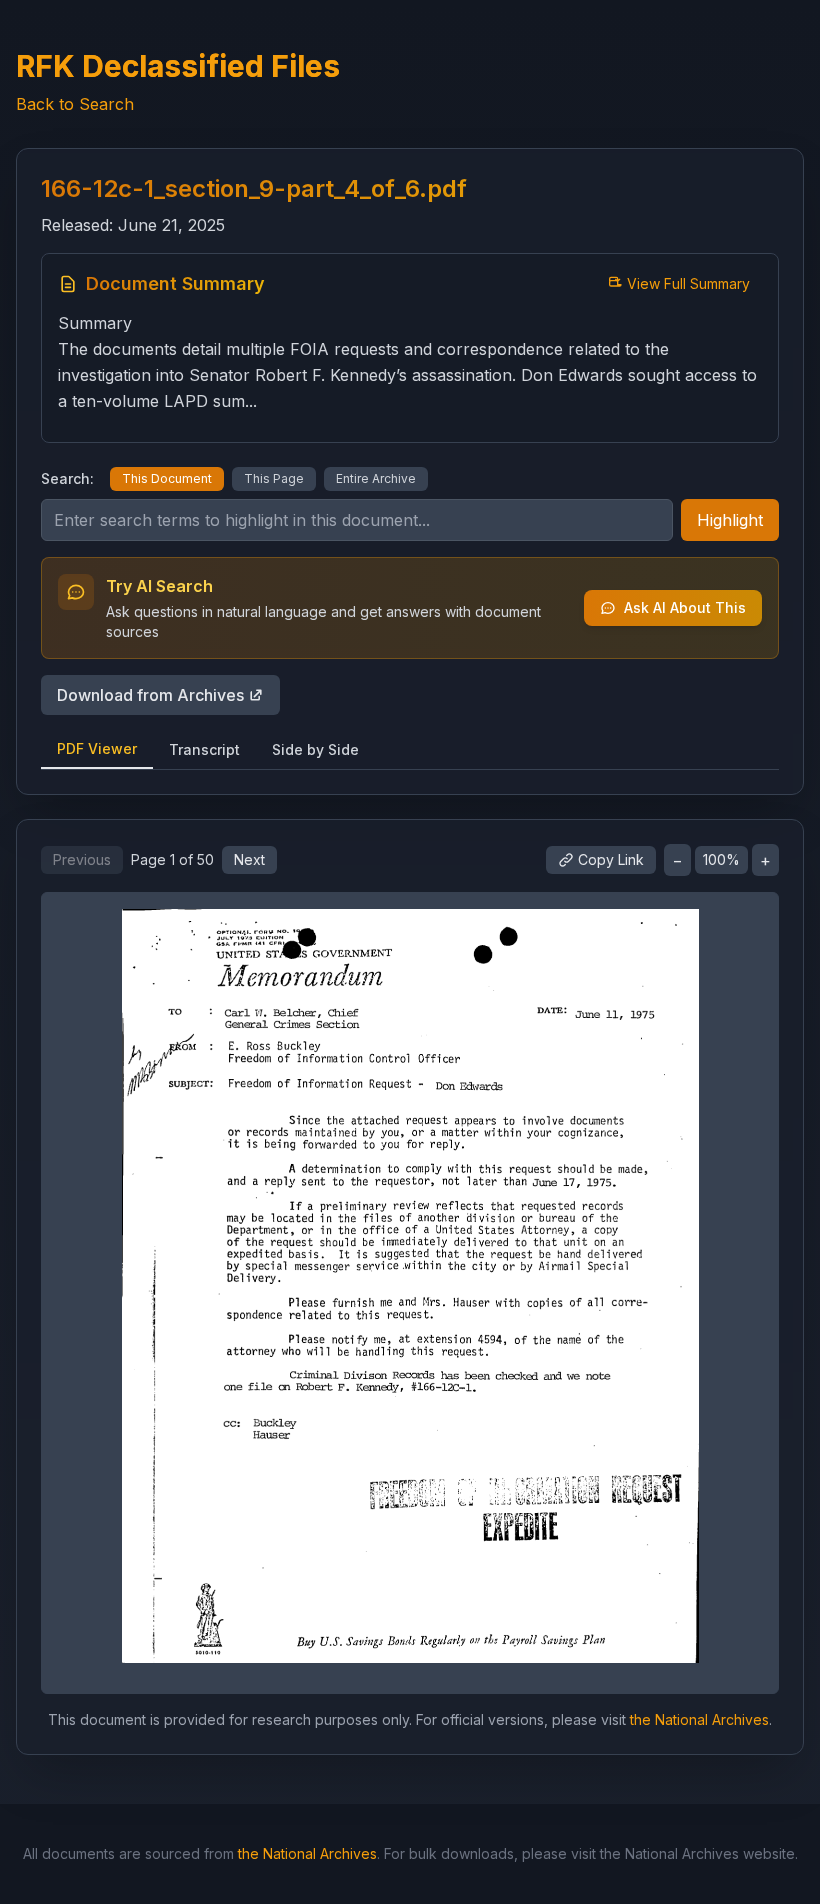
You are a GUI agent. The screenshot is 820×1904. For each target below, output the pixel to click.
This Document (167, 478)
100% (721, 859)
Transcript (204, 749)
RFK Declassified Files (178, 66)
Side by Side (315, 749)
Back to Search (75, 104)
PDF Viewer (97, 748)
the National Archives (699, 1719)
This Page (274, 478)
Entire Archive (376, 478)
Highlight (730, 520)
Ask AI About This (685, 607)
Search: (67, 478)
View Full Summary (688, 283)
